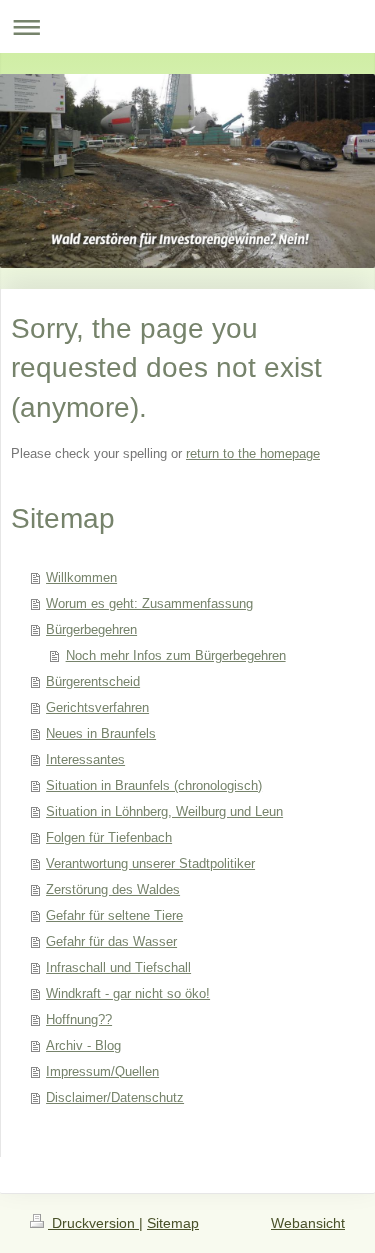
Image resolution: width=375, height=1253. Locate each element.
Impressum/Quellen (102, 1071)
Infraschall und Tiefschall (118, 967)
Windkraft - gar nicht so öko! (128, 993)
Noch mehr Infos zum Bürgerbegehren (176, 655)
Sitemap (173, 1223)
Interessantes (85, 759)
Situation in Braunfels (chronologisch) (154, 785)
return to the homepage (253, 453)
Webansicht (308, 1223)
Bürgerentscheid (93, 681)
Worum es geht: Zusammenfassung (149, 603)
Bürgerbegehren (91, 629)
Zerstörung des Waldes (113, 889)
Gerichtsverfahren (97, 707)
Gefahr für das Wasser (111, 941)
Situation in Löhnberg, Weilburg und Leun (164, 811)
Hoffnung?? (79, 1019)
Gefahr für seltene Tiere (114, 915)
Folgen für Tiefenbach (109, 837)
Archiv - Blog (83, 1045)
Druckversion (93, 1223)
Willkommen (81, 577)
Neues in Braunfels (101, 733)
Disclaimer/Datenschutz (115, 1097)
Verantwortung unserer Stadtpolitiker (150, 863)
